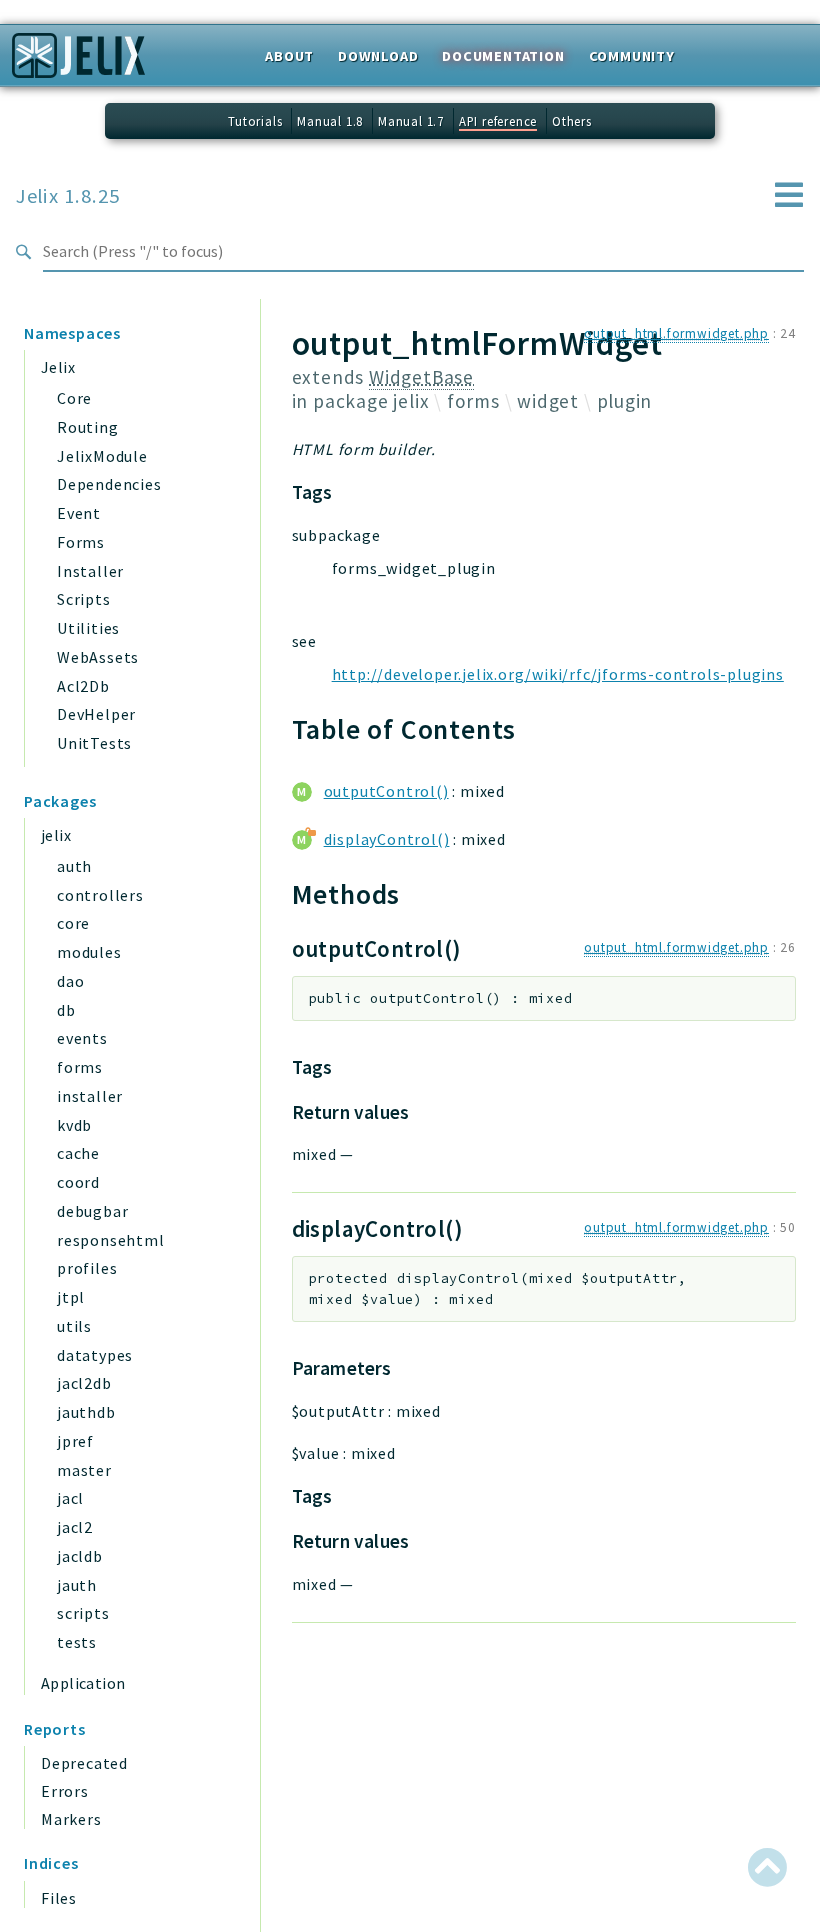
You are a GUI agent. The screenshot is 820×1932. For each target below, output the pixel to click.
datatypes (95, 1355)
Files (59, 1898)
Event (79, 513)
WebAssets (98, 657)
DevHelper (96, 714)
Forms (81, 542)
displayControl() (387, 839)
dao (70, 981)
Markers (71, 1819)
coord (78, 1182)
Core (74, 398)
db (66, 1010)
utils (74, 1326)
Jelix (58, 367)
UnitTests (94, 743)
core (73, 923)
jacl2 (75, 1527)
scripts (83, 1613)
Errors (65, 1791)
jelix (56, 835)
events (82, 1038)
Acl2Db (83, 686)
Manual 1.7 (411, 121)
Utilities (88, 628)
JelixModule (102, 456)
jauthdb (86, 1412)
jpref (75, 1441)
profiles (87, 1268)
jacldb (80, 1556)
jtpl (71, 1297)
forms (80, 1067)
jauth (77, 1585)
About (289, 56)
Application (83, 1683)
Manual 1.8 (330, 121)
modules (89, 952)
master (84, 1470)
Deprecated (84, 1763)
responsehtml (111, 1240)
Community (632, 56)
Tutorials (255, 121)
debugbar (92, 1211)
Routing (88, 427)
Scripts (84, 599)
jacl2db (84, 1383)
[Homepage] (78, 62)
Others (572, 121)
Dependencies (109, 484)
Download (378, 56)
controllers (100, 895)
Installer (90, 571)
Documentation (503, 56)
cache (78, 1153)
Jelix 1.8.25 (68, 196)
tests (77, 1642)
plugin (625, 401)
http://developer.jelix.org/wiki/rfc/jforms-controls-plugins (558, 674)
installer (90, 1096)
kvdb (74, 1125)
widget (548, 401)
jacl (70, 1498)
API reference (498, 121)
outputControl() (386, 791)
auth (74, 866)
